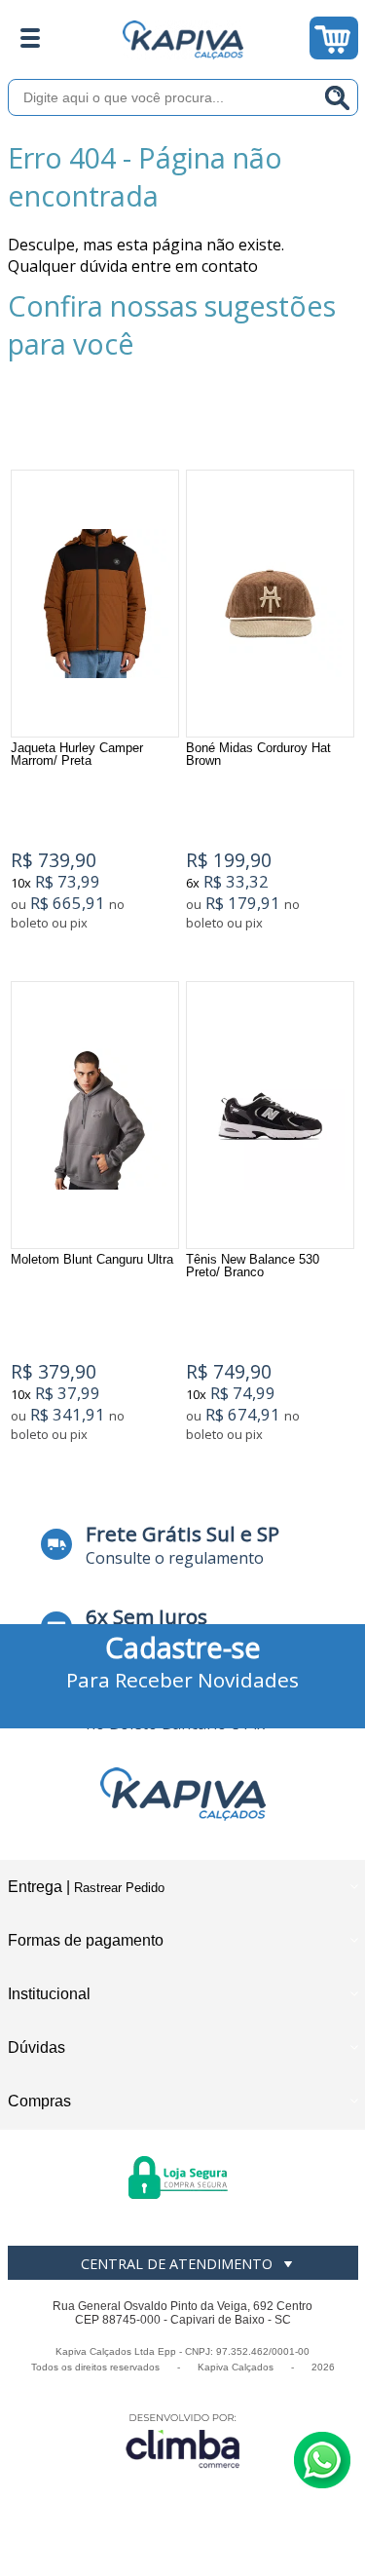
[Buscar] (338, 97)
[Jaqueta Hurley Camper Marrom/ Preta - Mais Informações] (95, 604)
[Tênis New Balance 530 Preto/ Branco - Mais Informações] (270, 1115)
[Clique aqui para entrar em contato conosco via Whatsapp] (322, 2460)
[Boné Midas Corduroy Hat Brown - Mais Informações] (270, 604)
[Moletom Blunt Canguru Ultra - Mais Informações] (95, 1115)
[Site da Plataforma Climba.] (183, 2440)
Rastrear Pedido (119, 1888)
